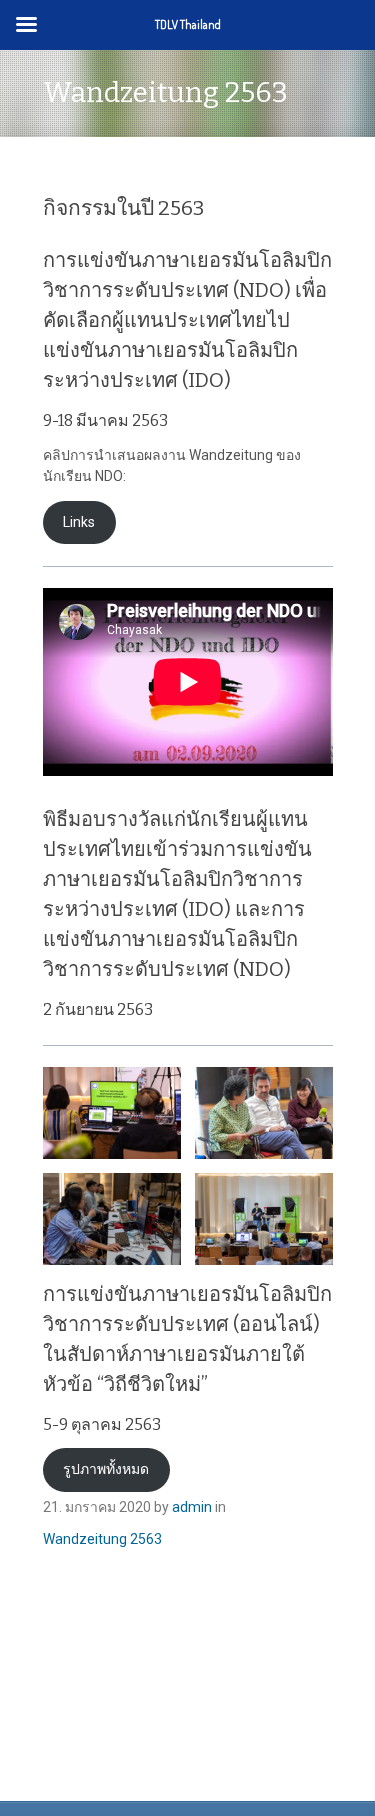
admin (192, 1507)
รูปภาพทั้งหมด (106, 1469)
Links (79, 522)
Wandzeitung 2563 (102, 1539)
